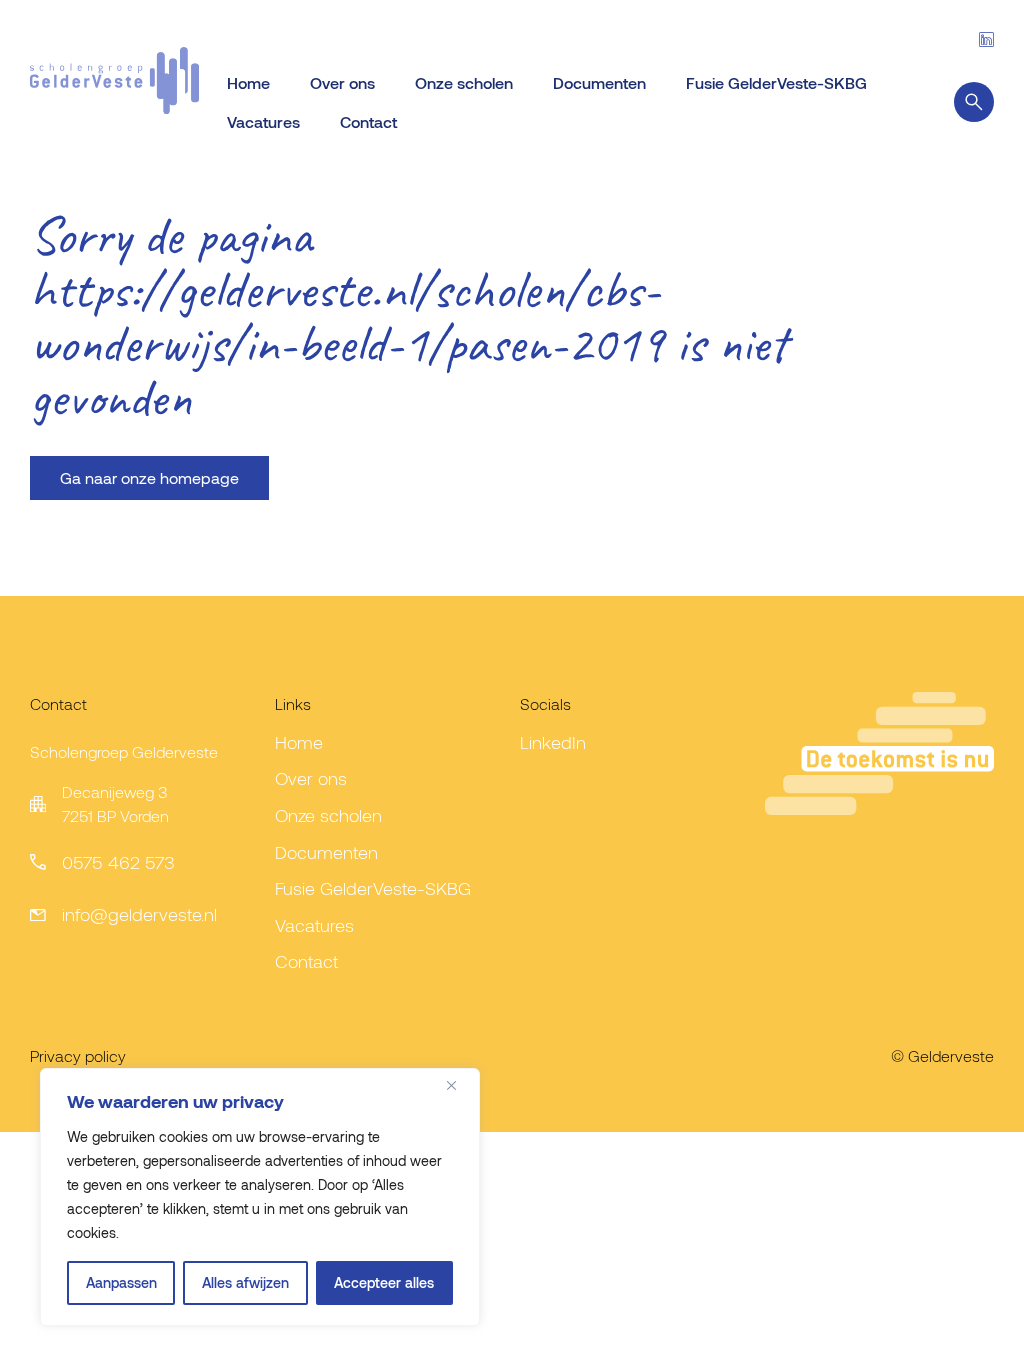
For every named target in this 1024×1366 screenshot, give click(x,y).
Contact (368, 121)
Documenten (599, 82)
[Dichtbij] (459, 1085)
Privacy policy (78, 1055)
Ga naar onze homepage (149, 477)
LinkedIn (553, 742)
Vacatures (263, 121)
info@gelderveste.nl (139, 914)
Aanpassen (121, 1282)
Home (248, 82)
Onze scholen (464, 82)
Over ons (342, 82)
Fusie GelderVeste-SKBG (776, 82)
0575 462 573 (118, 862)
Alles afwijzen (245, 1282)
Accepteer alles (384, 1282)
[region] (260, 1197)
